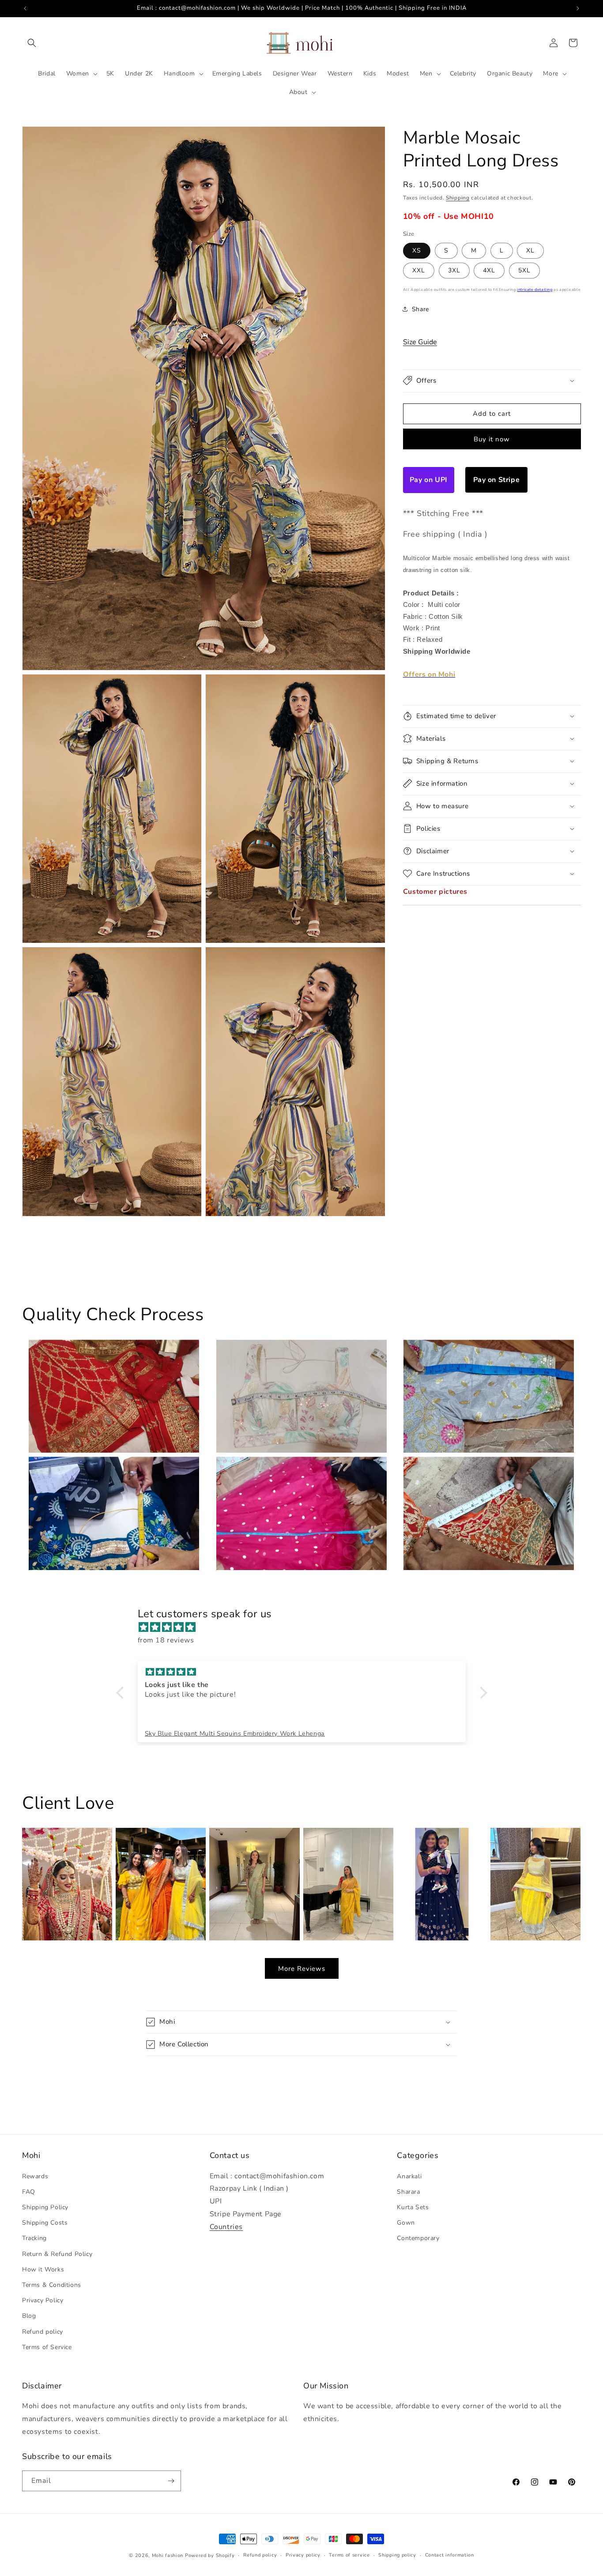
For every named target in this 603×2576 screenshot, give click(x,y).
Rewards (35, 2176)
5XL (524, 270)
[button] (32, 43)
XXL (419, 270)
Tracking (34, 2238)
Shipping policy (397, 2555)
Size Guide (420, 342)
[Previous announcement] (25, 8)
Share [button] (420, 309)
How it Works (43, 2269)
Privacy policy (303, 2555)
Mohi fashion (168, 2555)
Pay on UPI (429, 479)
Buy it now (492, 439)
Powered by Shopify (210, 2555)
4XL (489, 270)
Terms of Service (47, 2347)
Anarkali (409, 2176)
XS (417, 250)
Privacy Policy (43, 2300)
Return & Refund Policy (57, 2254)
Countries (226, 2226)
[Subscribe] (171, 2481)
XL (530, 250)
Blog (29, 2316)
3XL (454, 270)
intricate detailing (535, 289)
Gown (406, 2222)
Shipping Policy (45, 2207)
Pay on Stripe (497, 479)
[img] (306, 1627)
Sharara (408, 2191)
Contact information (450, 2555)
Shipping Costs (45, 2222)
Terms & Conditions (52, 2284)
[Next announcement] (578, 8)
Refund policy (43, 2331)
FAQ (29, 2191)
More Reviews (302, 1969)
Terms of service (349, 2555)
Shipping (458, 198)
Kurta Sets (413, 2207)
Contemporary (418, 2238)
